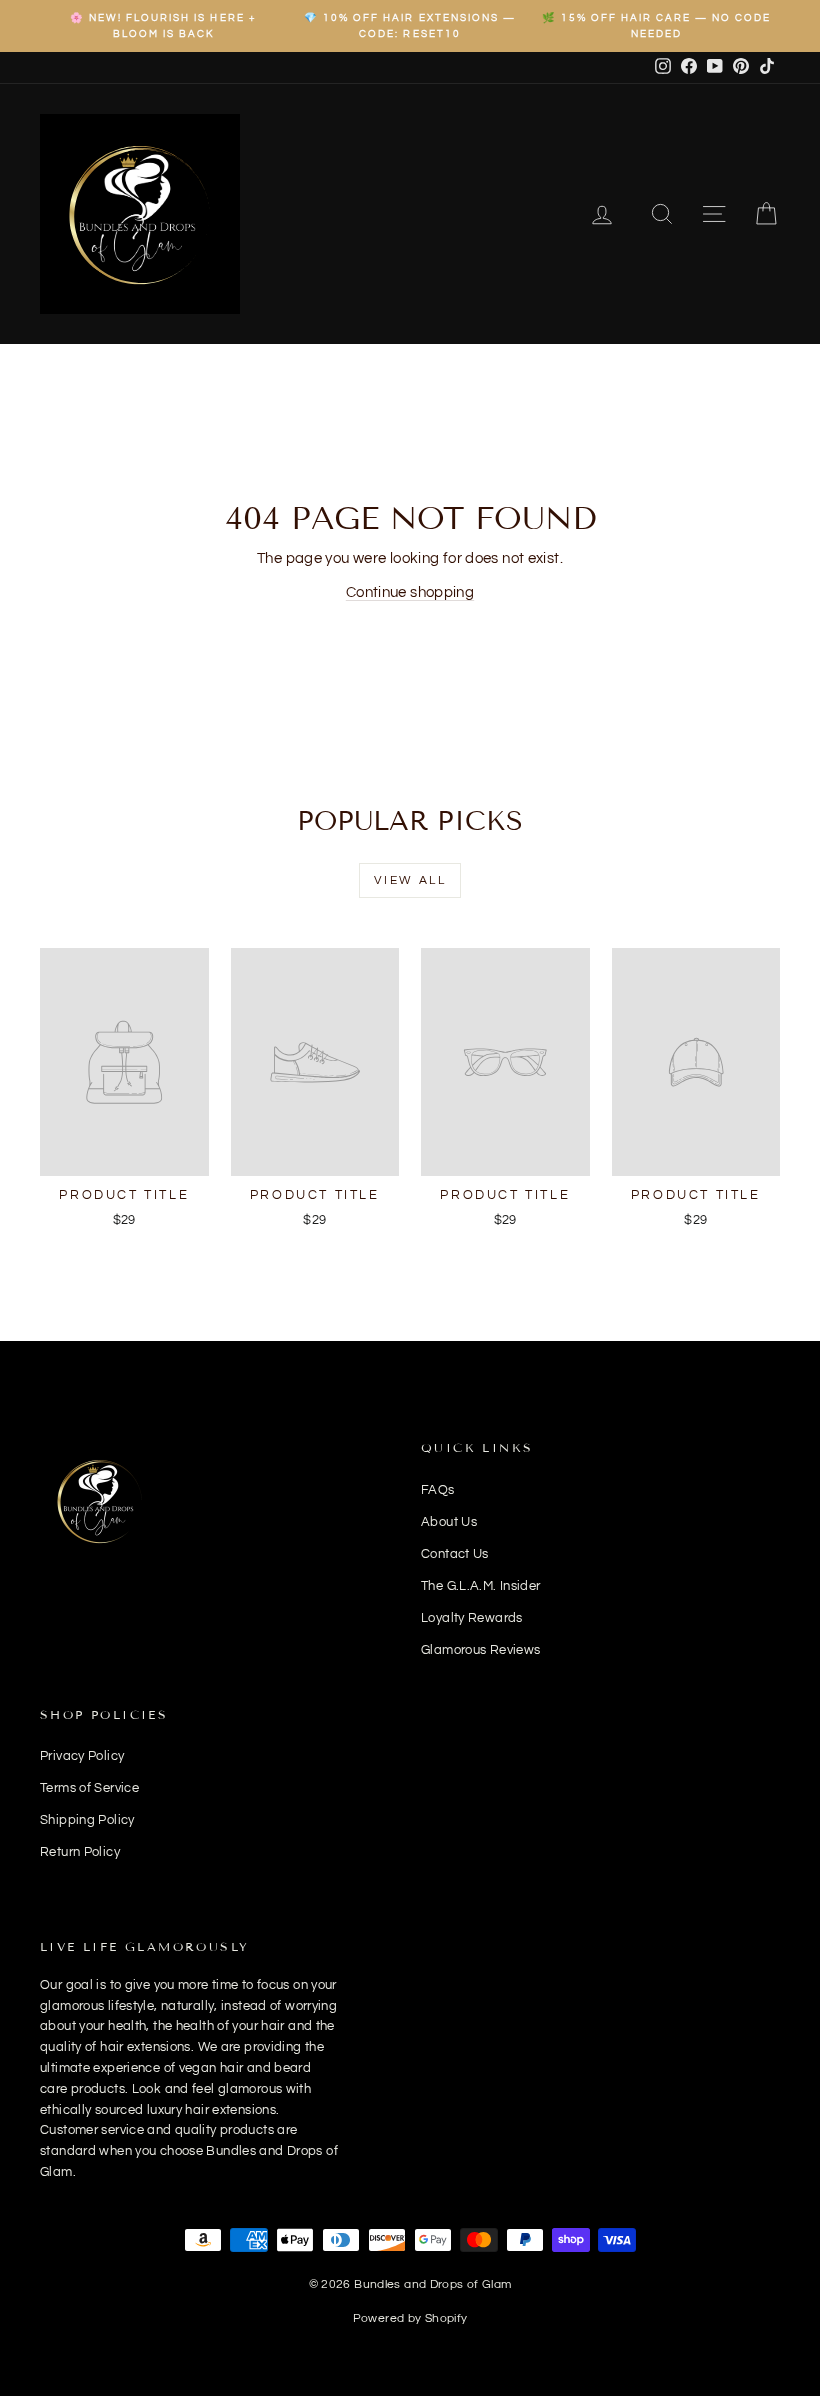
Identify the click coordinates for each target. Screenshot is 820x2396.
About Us (449, 1522)
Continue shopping (410, 592)
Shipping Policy (87, 1820)
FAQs (438, 1490)
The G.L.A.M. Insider (481, 1586)
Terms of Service (89, 1788)
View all (410, 880)
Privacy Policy (82, 1756)
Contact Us (455, 1554)
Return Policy (80, 1852)
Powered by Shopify (410, 2318)
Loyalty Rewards (472, 1618)
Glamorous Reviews (480, 1650)
